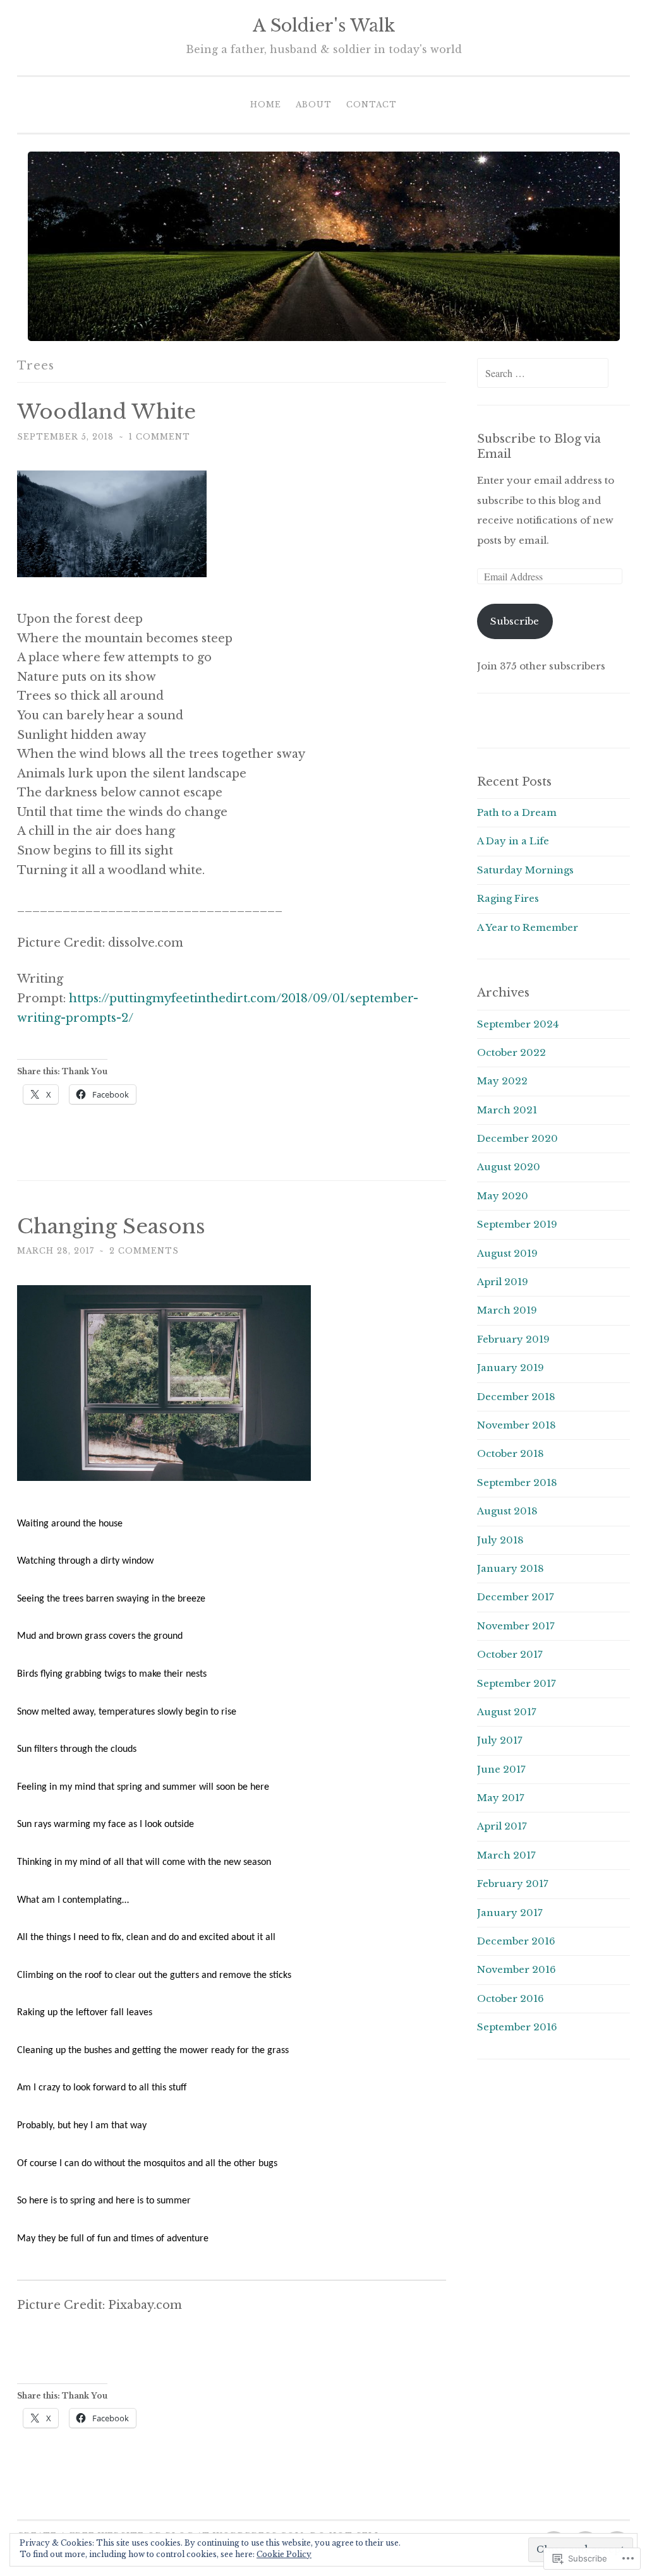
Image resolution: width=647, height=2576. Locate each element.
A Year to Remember (528, 927)
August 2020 (509, 1167)
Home (266, 105)
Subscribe (515, 621)
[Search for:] (543, 374)
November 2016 (517, 1969)
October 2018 (511, 1453)
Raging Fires (508, 898)
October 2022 (511, 1052)
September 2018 (517, 1483)
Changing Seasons (111, 1226)
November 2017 (516, 1626)
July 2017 (500, 1740)
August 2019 (507, 1253)
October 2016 (511, 1998)
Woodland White (106, 412)
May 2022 (502, 1081)
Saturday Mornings (525, 870)
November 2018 (517, 1425)
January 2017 (510, 1913)
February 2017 (513, 1884)
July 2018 (500, 1540)
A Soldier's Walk (324, 26)
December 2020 (517, 1138)
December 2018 (516, 1397)
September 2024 (518, 1024)
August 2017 (507, 1712)
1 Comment (160, 437)
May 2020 (503, 1196)
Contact (372, 105)
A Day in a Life (513, 841)
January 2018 (511, 1568)
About (314, 105)
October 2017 (510, 1654)
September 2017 (517, 1683)
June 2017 (501, 1769)
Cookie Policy (284, 2554)
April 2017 (502, 1826)
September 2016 (517, 2027)
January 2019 (511, 1368)
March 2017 (506, 1855)
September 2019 (517, 1224)
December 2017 (516, 1597)
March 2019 (507, 1310)
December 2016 (516, 1941)
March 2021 (507, 1110)
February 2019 (513, 1339)
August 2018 (507, 1511)
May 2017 (501, 1798)
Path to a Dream (517, 812)
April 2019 (503, 1282)
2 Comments (144, 1251)
